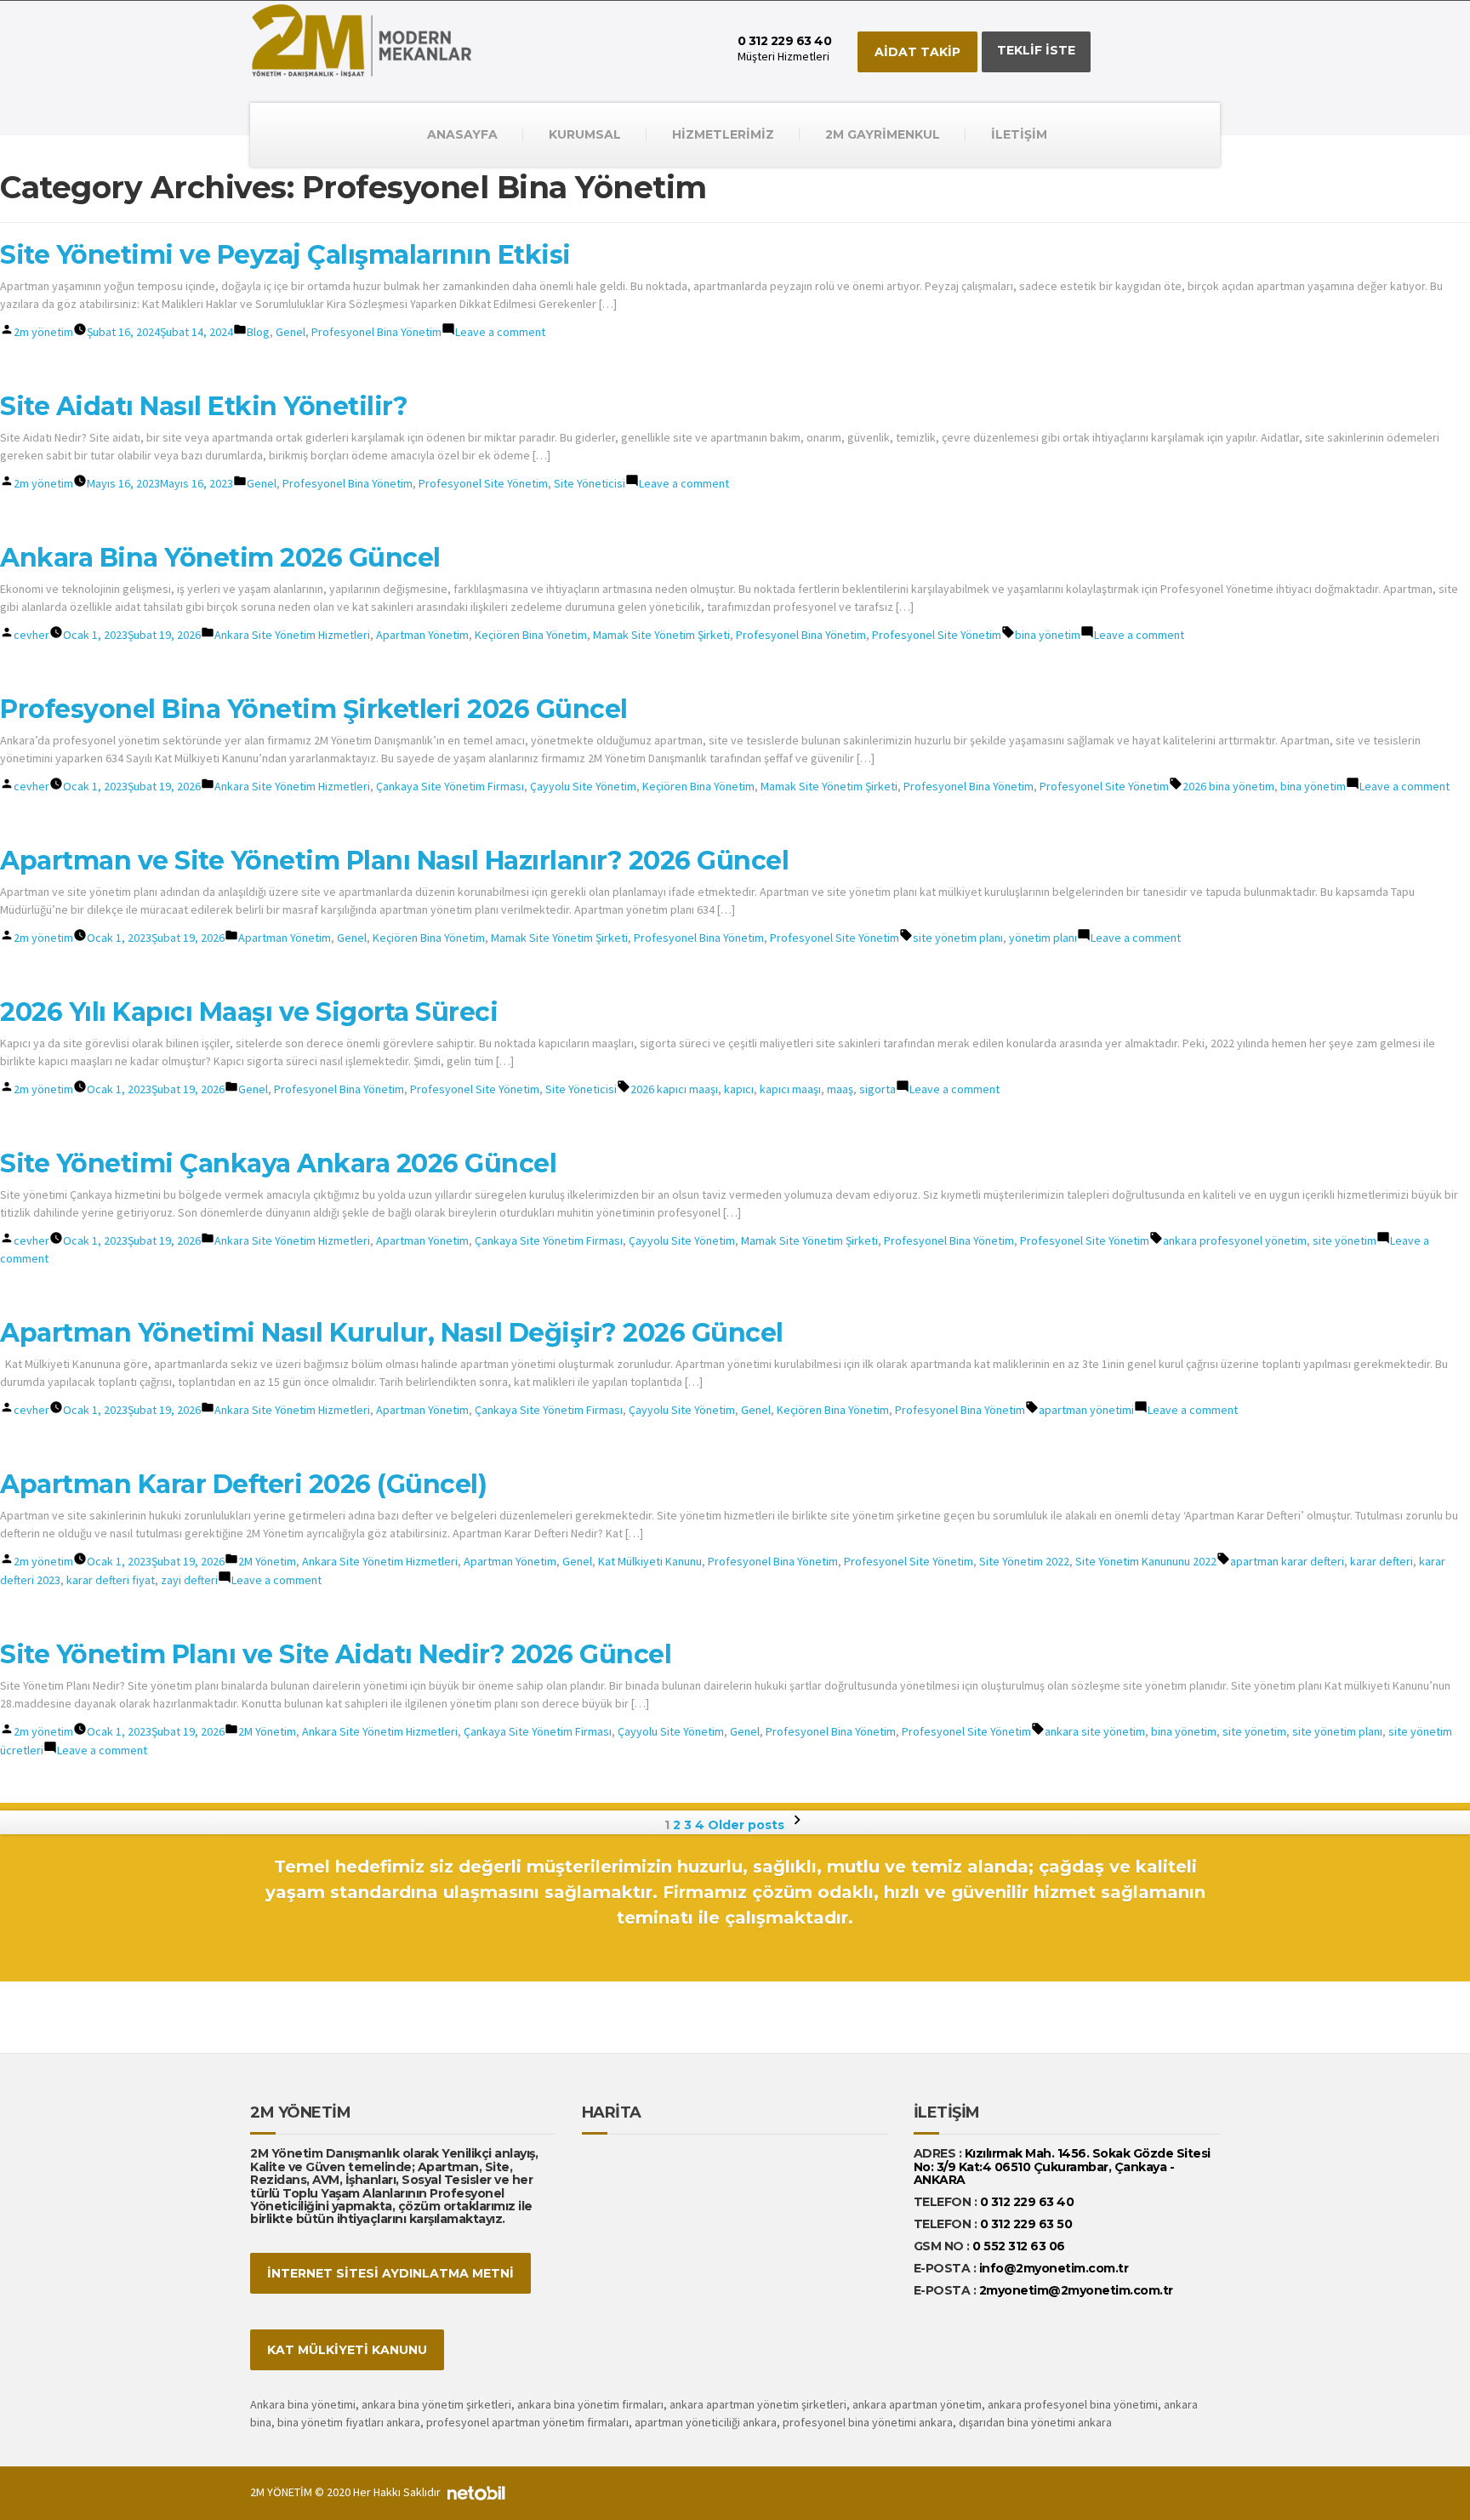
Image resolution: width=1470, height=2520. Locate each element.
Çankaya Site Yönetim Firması (450, 786)
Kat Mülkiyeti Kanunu (650, 1561)
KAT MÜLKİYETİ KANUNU (347, 2350)
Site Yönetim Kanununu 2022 (1146, 1561)
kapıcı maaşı (790, 1089)
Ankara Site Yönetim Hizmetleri (292, 635)
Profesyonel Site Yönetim (483, 483)
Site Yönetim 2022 (1024, 1561)
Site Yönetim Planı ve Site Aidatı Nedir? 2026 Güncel (336, 1654)
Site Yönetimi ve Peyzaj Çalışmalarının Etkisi (285, 255)
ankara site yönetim (1095, 1731)
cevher (31, 635)
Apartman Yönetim (422, 635)
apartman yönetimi (1086, 1410)
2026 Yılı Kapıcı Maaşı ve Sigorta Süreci (249, 1012)
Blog (258, 332)
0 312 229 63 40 (1025, 2202)
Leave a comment (500, 332)
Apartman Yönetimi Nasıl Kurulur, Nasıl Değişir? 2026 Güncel (392, 1333)
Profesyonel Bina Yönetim (376, 332)
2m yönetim (43, 332)
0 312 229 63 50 (1026, 2224)
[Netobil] (476, 2492)
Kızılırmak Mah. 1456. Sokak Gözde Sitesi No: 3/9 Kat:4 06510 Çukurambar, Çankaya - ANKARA (1062, 2167)
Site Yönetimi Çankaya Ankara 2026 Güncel (278, 1163)
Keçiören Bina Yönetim (531, 635)
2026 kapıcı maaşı (674, 1089)
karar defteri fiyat (111, 1580)
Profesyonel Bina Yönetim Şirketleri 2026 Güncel (314, 709)
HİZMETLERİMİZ (723, 134)
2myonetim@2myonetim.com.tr (1076, 2290)
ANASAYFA (462, 134)
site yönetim (1345, 1240)
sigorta (877, 1089)
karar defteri (1382, 1561)
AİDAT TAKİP (917, 52)
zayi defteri (189, 1580)
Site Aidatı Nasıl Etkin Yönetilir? (204, 406)
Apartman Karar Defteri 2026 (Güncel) (243, 1484)
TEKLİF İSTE (1036, 50)
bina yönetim (1048, 635)
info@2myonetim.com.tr (1054, 2268)
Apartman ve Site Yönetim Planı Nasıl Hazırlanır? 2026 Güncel (394, 861)
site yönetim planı (958, 938)
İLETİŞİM (1019, 134)
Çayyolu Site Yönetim (583, 786)
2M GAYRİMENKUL (883, 134)
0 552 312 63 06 (1019, 2246)
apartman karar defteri (1287, 1561)
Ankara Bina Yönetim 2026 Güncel (220, 558)
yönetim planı (1043, 938)
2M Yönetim (267, 1561)
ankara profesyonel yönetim (1235, 1240)
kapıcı (739, 1089)
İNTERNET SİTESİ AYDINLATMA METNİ (390, 2273)
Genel (291, 332)
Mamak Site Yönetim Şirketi (661, 635)
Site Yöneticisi (590, 483)
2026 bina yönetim (1228, 786)
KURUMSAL (585, 134)
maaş (840, 1089)
